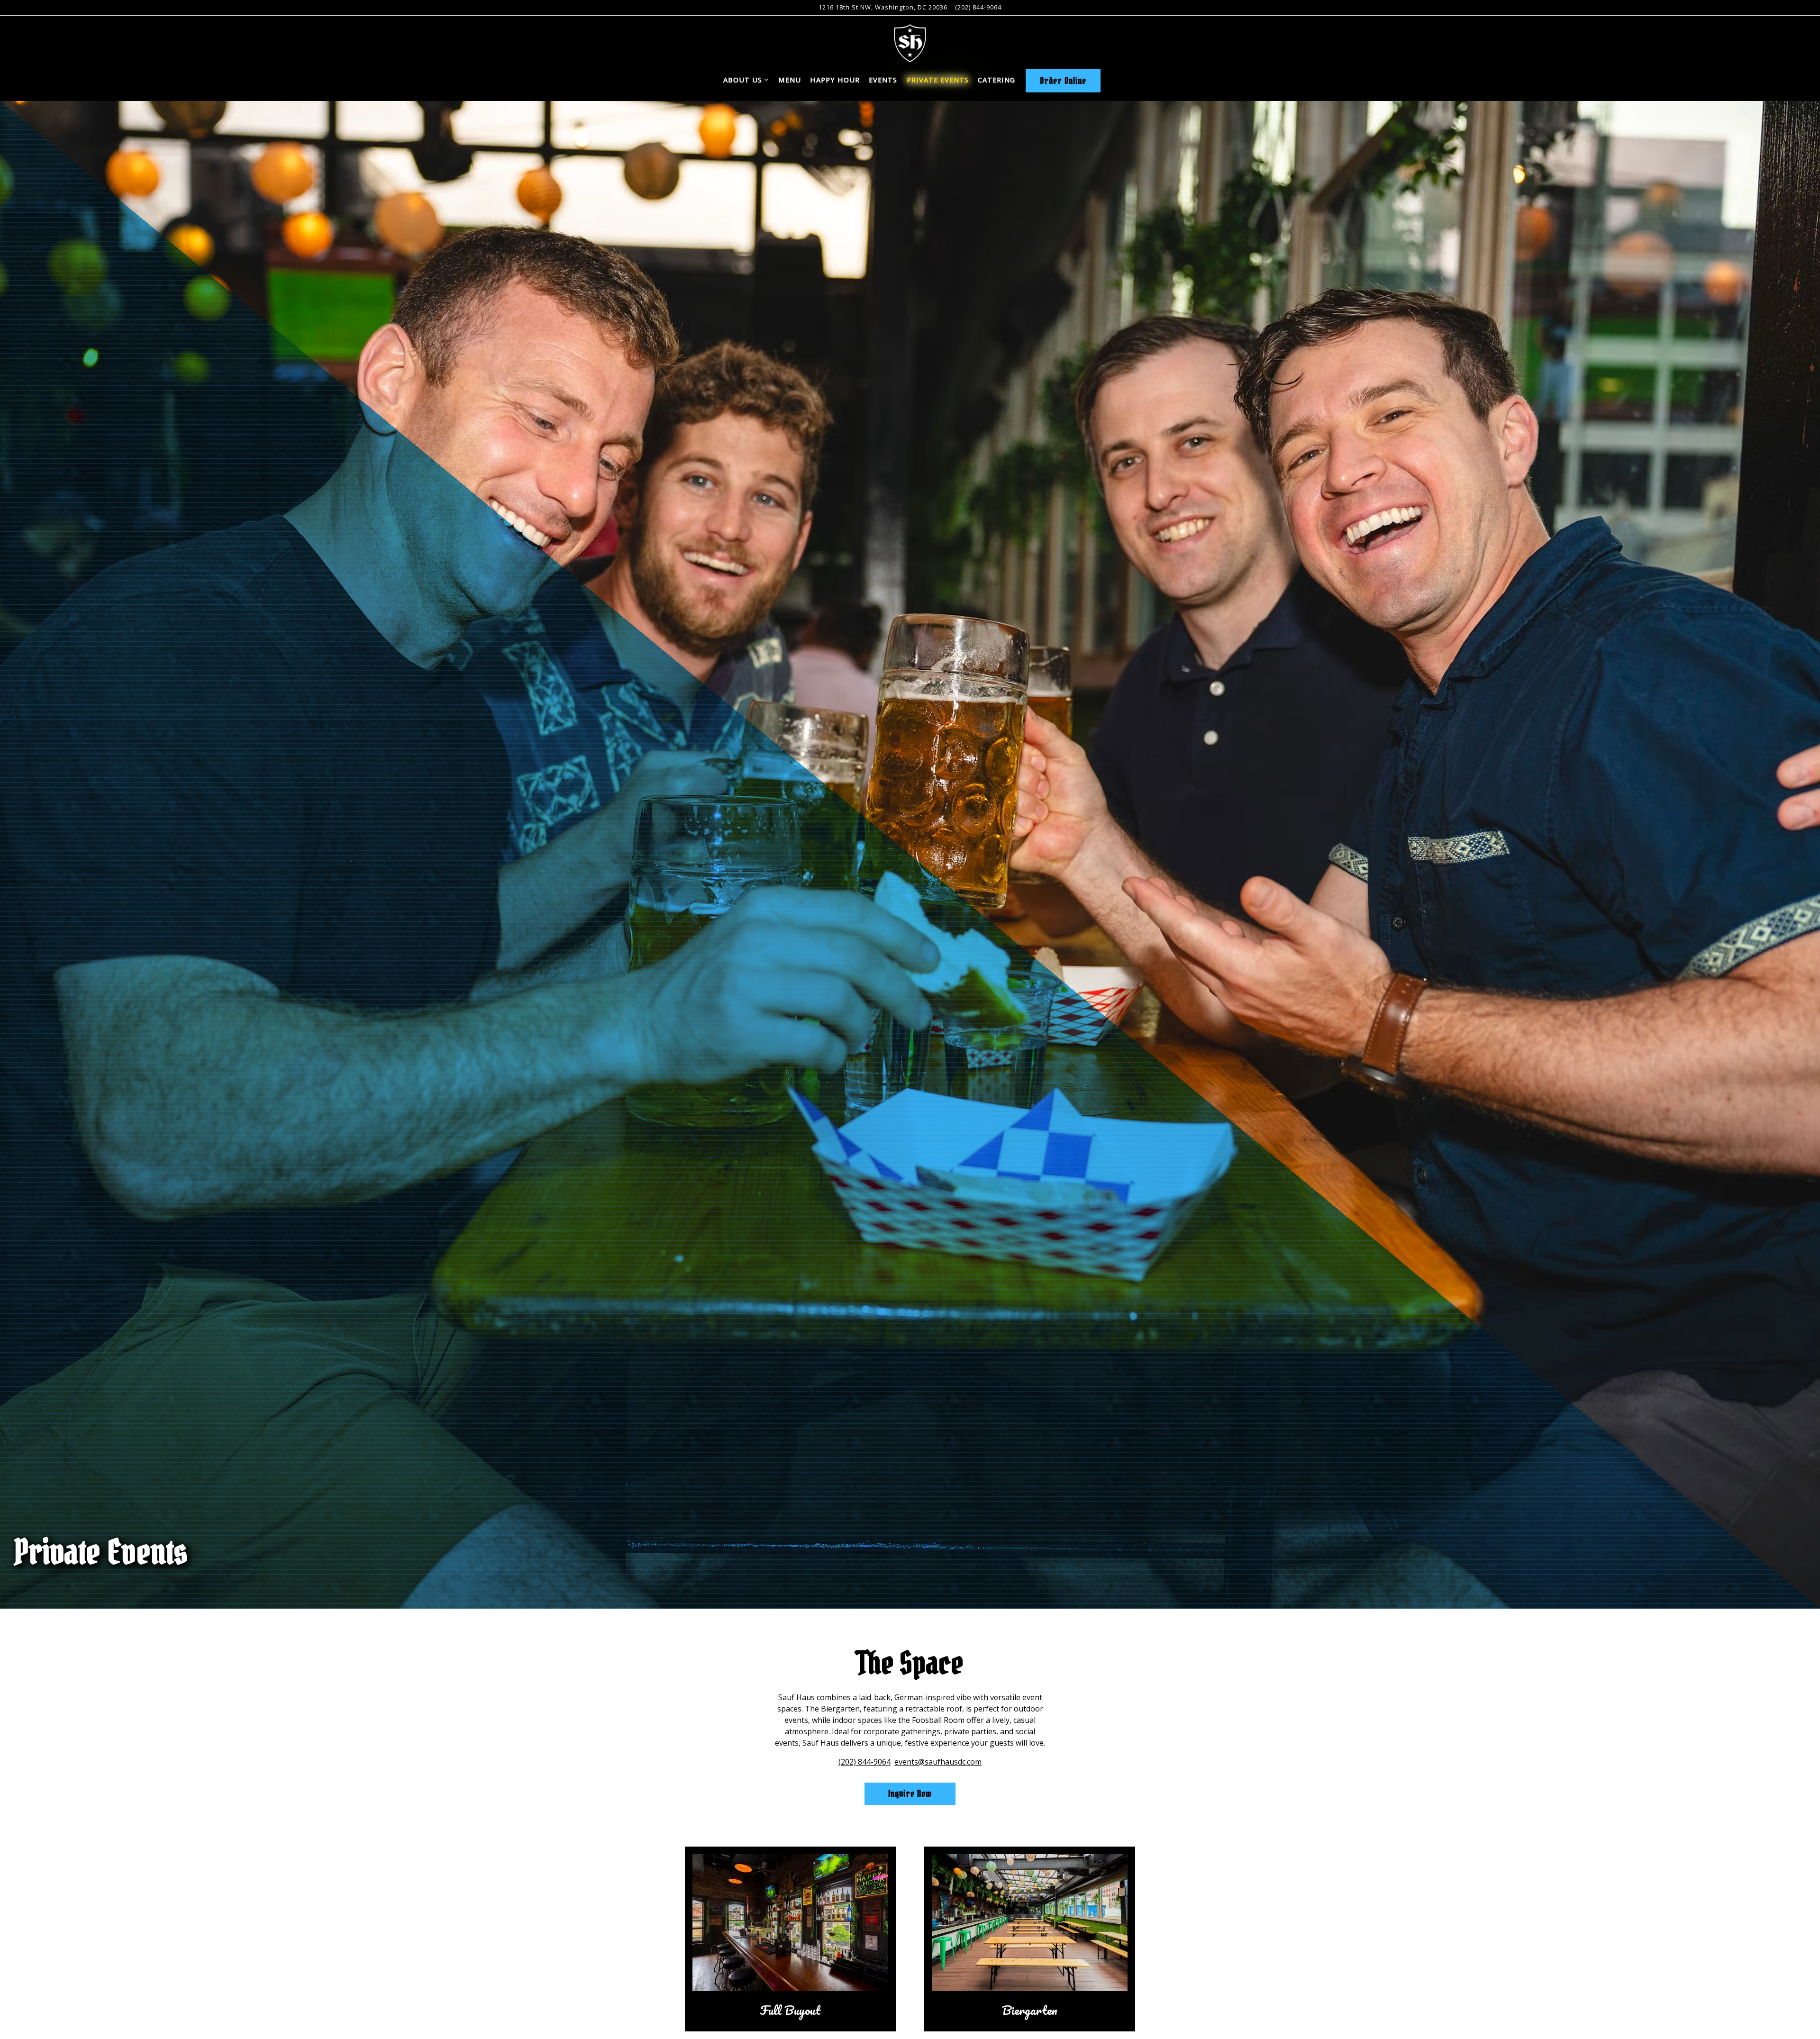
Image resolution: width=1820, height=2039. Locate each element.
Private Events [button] (938, 80)
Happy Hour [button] (835, 80)
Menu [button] (790, 80)
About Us (746, 80)
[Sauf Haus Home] (910, 42)
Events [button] (883, 80)
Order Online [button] (1063, 81)
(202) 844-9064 (978, 7)
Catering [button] (996, 80)
